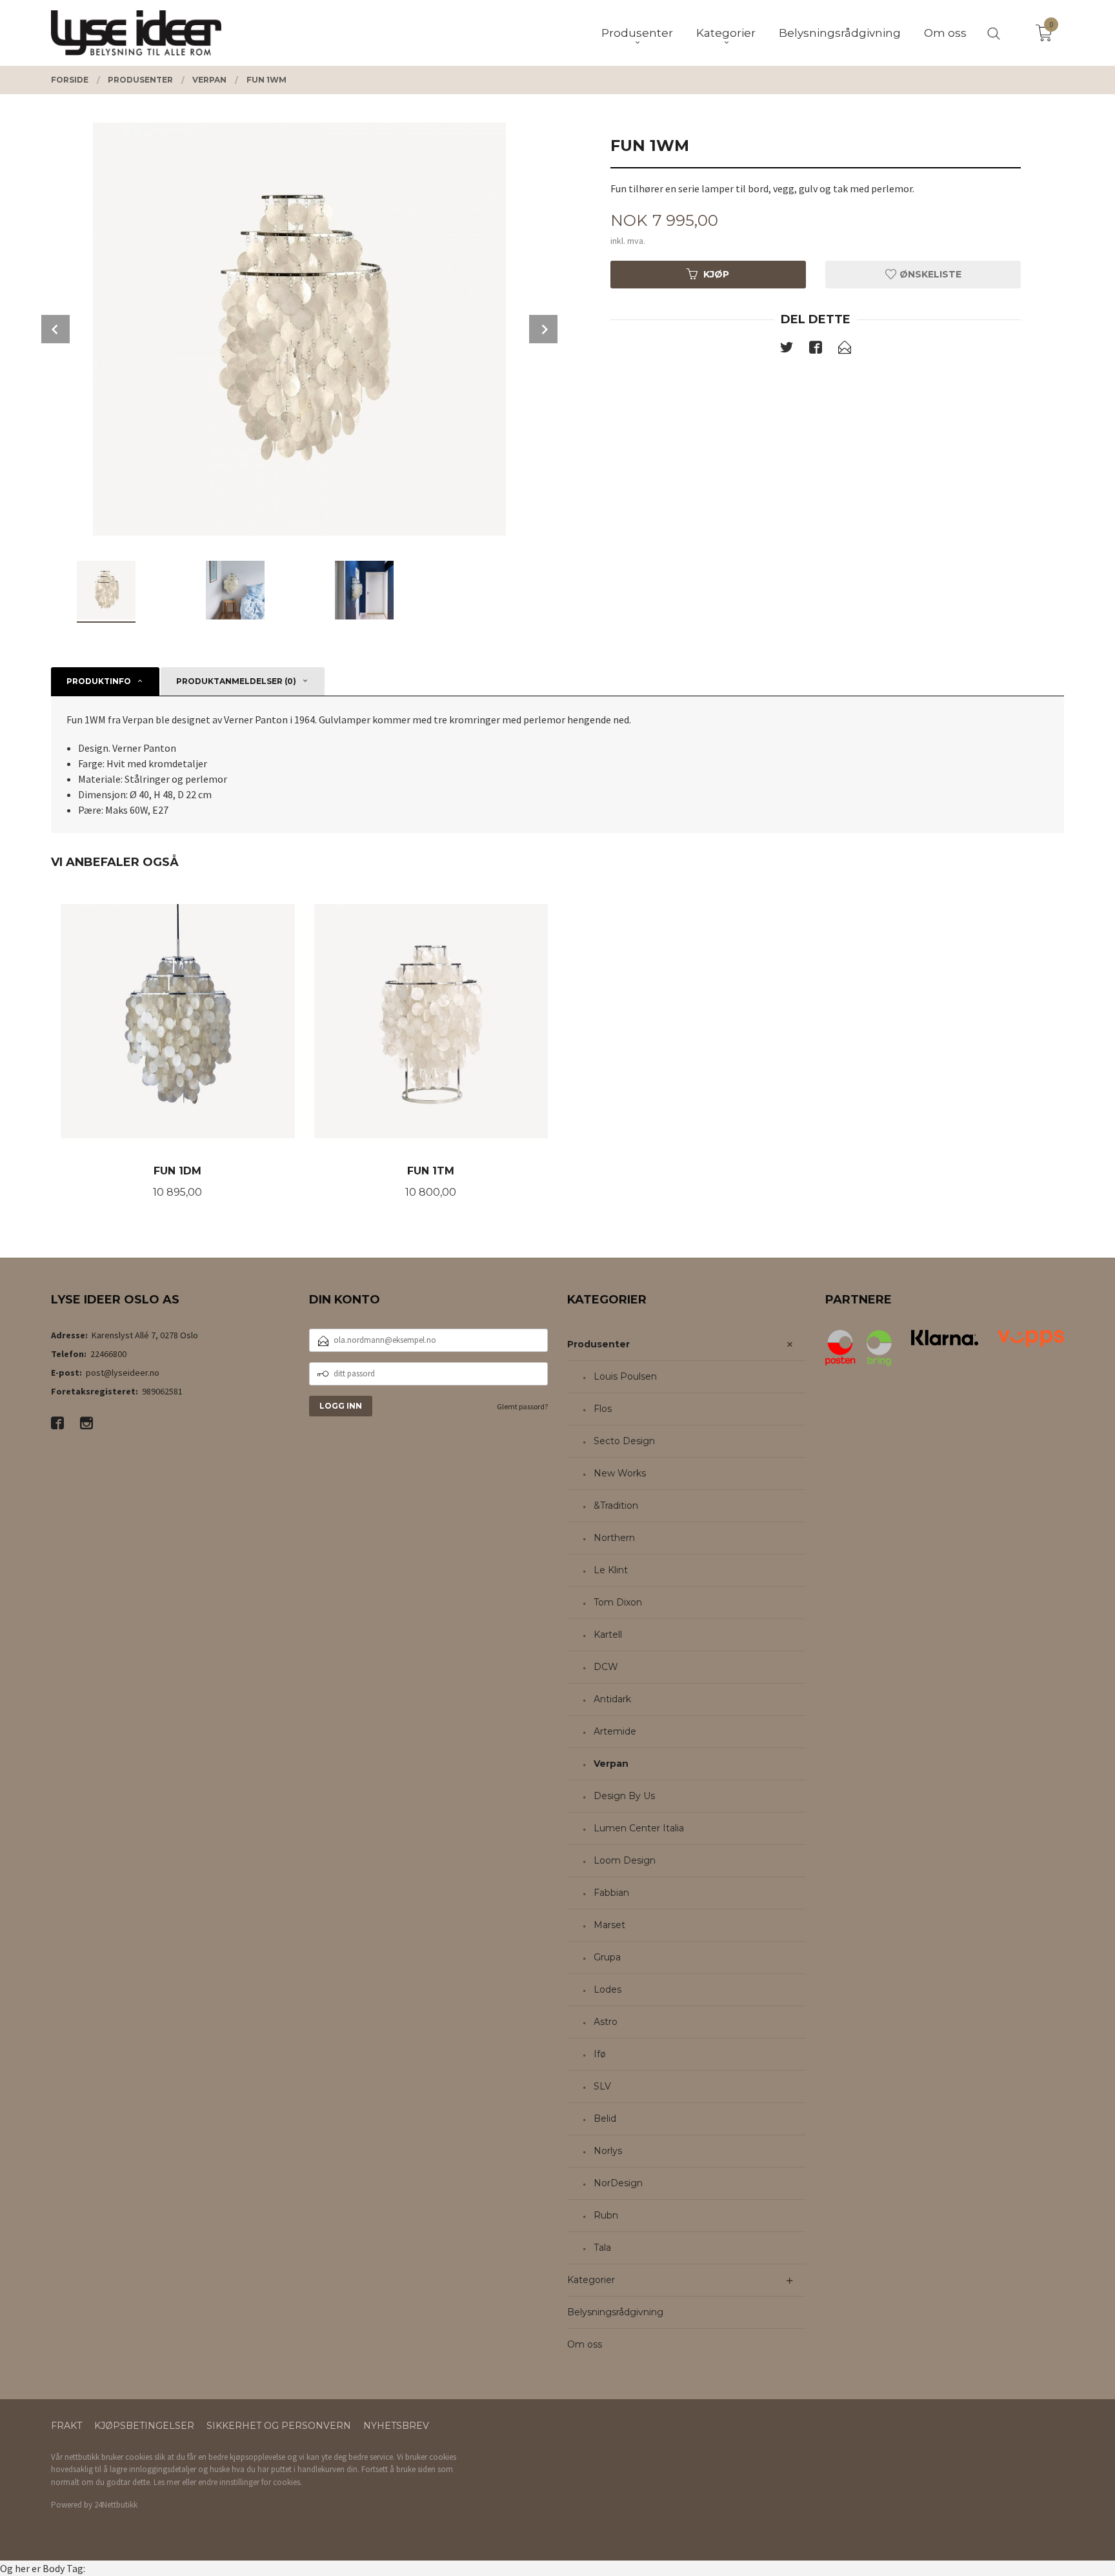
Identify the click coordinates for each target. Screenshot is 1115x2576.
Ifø (600, 2054)
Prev (55, 329)
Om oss (585, 2344)
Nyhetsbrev (396, 2426)
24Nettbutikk (116, 2505)
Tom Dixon (618, 1602)
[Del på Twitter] (787, 350)
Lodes (608, 1989)
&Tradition (616, 1505)
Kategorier (591, 2280)
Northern (614, 1538)
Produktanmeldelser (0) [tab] (236, 681)
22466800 (108, 1354)
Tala (602, 2248)
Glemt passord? (522, 1406)
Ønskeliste (929, 274)
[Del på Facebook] (816, 350)
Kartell (608, 1635)
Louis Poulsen (625, 1376)
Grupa (607, 1957)
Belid (605, 2118)
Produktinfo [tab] (99, 681)
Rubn (606, 2215)
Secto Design (624, 1441)
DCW (606, 1667)
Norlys (608, 2151)
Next (543, 329)
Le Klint (611, 1570)
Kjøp (716, 274)
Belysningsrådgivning (615, 2312)
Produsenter (598, 1344)
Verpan (611, 1764)
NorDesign (618, 2183)
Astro (606, 2022)
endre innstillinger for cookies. (250, 2482)
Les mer (167, 2482)
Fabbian (611, 1893)
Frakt (66, 2426)
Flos (603, 1409)
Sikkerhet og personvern (279, 2426)
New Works (620, 1473)
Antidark (612, 1699)
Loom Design (625, 1860)
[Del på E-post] (845, 350)
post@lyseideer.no (123, 1373)
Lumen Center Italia (639, 1828)
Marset (609, 1925)
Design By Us (624, 1796)
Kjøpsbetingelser (144, 2426)
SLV (602, 2086)
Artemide (615, 1731)
